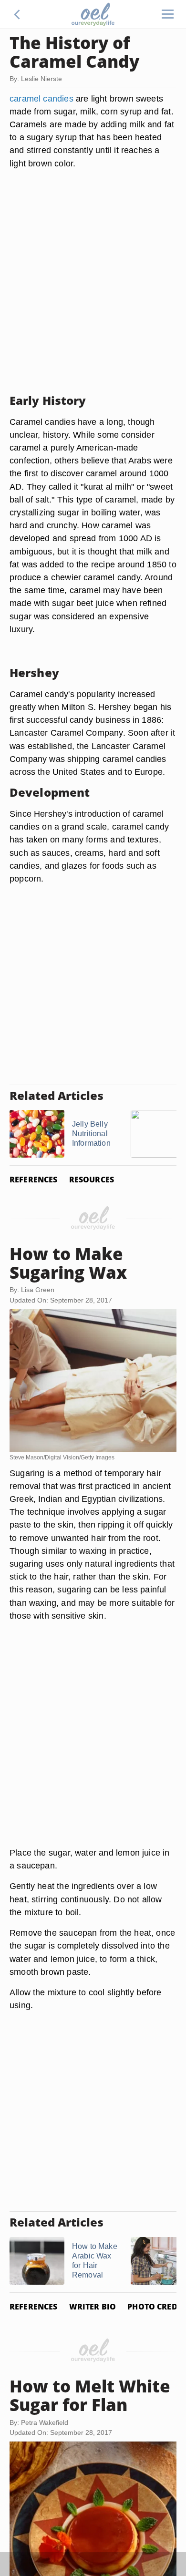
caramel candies (41, 98)
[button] (17, 14)
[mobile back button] (17, 14)
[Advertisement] (93, 293)
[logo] (93, 14)
